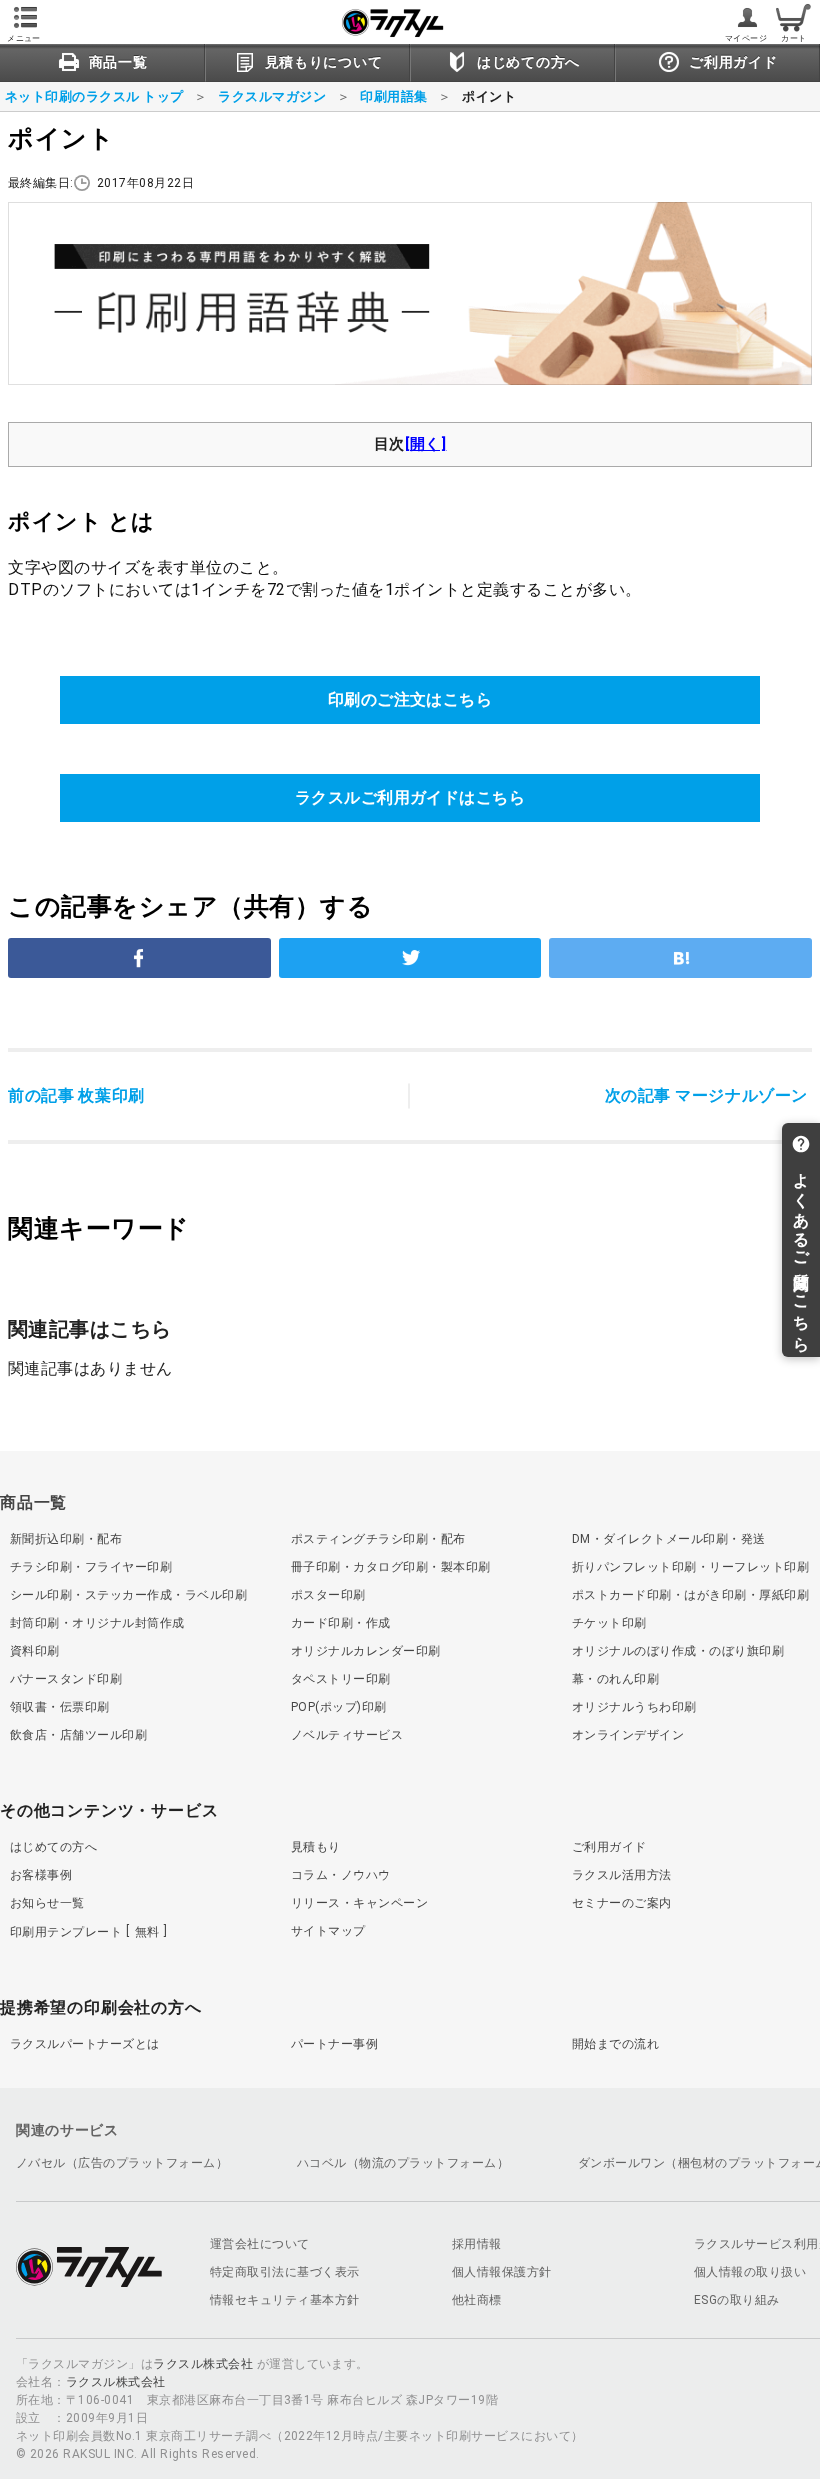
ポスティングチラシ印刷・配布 (378, 1539)
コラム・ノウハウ (341, 1875)
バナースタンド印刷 (66, 1679)
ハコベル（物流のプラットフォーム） (403, 2163)
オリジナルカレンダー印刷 (366, 1651)
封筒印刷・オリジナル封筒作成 (97, 1623)
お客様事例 (41, 1875)
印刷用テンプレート (85, 1932)
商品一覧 (33, 1502)
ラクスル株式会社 (203, 2364)
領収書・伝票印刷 (60, 1707)
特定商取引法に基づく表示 (285, 2272)
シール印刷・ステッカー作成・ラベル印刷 (128, 1595)
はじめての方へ (53, 1847)
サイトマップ (328, 1931)
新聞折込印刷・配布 (66, 1539)
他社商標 (477, 2300)
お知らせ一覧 (47, 1903)
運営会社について (260, 2244)
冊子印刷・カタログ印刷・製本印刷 (391, 1567)
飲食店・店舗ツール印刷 (78, 1735)
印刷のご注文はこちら (410, 699)
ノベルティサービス (347, 1735)
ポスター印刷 (328, 1595)
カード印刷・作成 (341, 1623)
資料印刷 (35, 1651)
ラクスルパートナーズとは (85, 2044)
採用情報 (477, 2244)
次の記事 (706, 1095)
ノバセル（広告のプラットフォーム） (122, 2163)
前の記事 (76, 1095)
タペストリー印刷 (341, 1679)
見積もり (316, 1847)
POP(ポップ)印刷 (339, 1707)
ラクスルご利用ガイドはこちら (410, 797)
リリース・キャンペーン (359, 1903)
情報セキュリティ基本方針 (285, 2300)
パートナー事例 (334, 2044)
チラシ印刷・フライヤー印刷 (91, 1567)
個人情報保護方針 (502, 2272)
